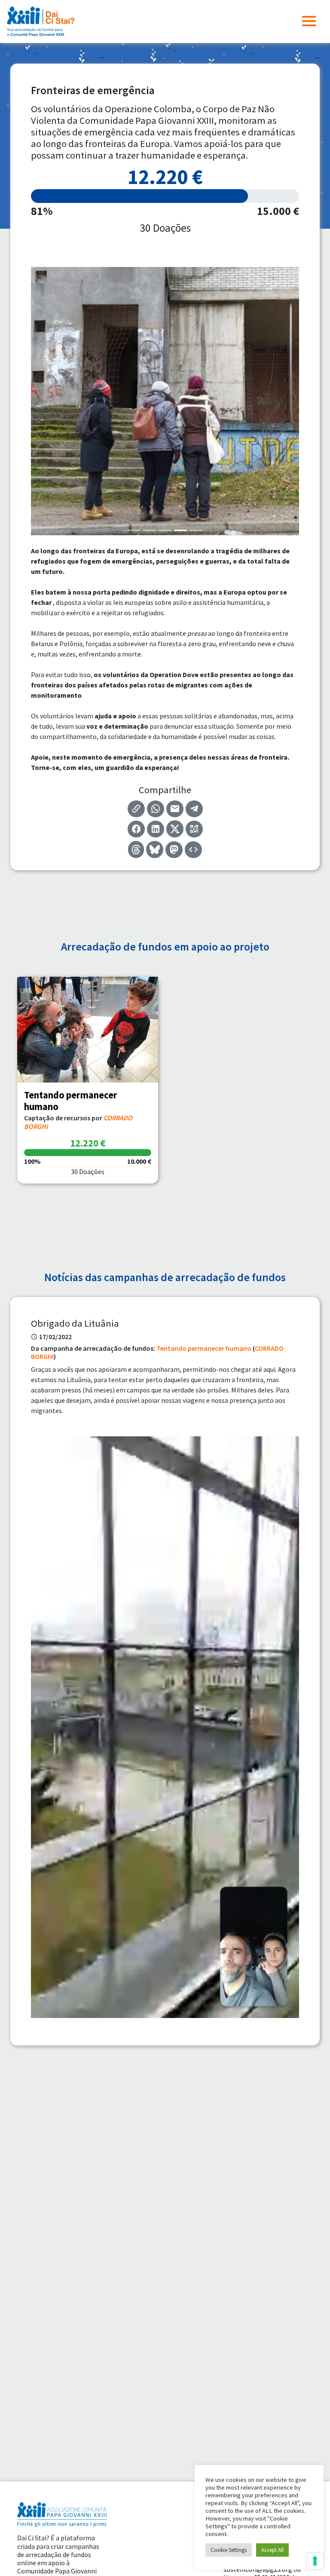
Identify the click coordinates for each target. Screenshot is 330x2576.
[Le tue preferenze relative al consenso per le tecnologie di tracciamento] (315, 2561)
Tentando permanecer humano (204, 1348)
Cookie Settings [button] (229, 2550)
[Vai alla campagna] (88, 1030)
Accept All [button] (272, 2550)
